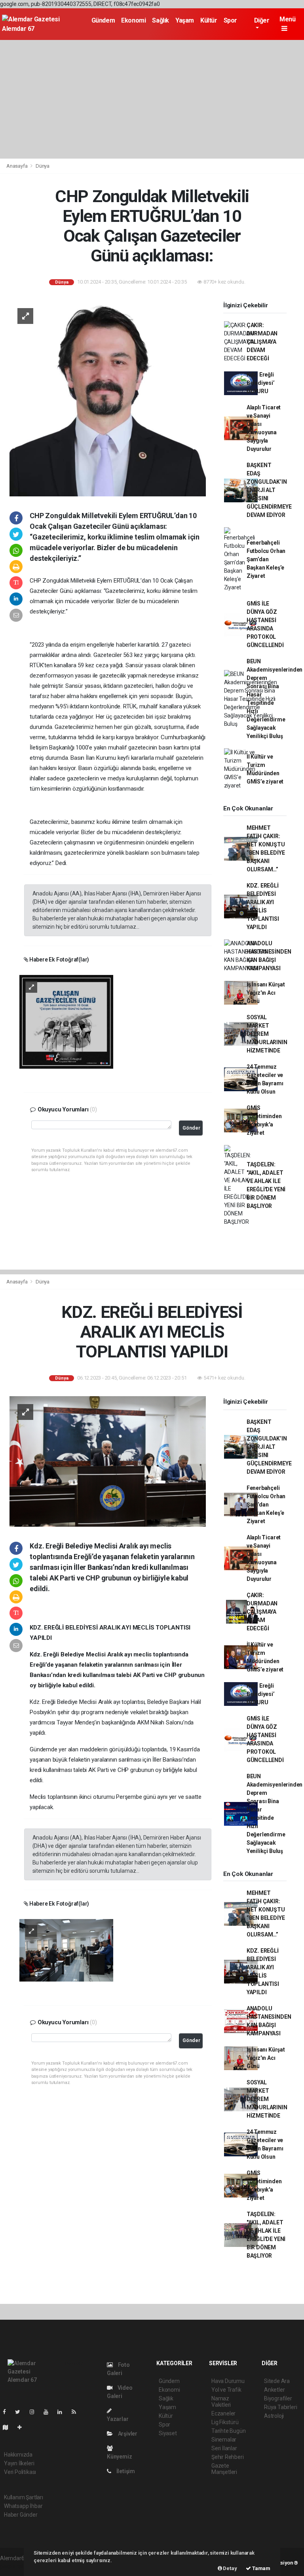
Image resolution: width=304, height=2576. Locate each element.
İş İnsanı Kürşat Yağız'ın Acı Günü (266, 993)
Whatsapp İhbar (23, 2506)
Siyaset (168, 2433)
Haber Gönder (21, 2515)
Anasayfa (17, 166)
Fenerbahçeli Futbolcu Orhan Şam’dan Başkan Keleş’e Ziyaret (266, 559)
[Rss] (77, 2412)
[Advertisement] (152, 99)
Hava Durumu (228, 2381)
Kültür (209, 20)
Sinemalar (224, 2440)
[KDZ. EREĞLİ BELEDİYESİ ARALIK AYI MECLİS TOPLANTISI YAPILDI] (108, 1461)
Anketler (274, 2390)
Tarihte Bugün (229, 2431)
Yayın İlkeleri (19, 2463)
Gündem (103, 20)
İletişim (125, 2471)
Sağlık (161, 20)
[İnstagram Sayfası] (35, 2412)
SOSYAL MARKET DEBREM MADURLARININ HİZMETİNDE (267, 1034)
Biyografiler (278, 2398)
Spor (230, 20)
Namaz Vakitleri (221, 2402)
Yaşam (185, 20)
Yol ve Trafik (226, 2390)
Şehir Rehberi (228, 2457)
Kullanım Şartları (24, 2497)
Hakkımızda (18, 2455)
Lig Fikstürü (225, 2422)
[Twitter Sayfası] (21, 2412)
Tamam (261, 2568)
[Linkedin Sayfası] (63, 2412)
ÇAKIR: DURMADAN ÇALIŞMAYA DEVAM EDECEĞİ (262, 342)
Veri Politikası (20, 2472)
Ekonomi (133, 20)
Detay (230, 2568)
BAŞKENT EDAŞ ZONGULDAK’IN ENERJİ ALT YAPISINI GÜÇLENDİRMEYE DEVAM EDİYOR (269, 490)
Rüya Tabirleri (280, 2407)
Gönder (191, 1128)
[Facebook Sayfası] (8, 2412)
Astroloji (274, 2416)
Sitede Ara (277, 2381)
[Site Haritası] (9, 2427)
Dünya (43, 166)
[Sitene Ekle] (23, 2427)
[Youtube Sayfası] (49, 2412)
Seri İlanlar (224, 2448)
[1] (66, 1021)
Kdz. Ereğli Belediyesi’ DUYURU (261, 383)
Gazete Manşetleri (224, 2469)
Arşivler (127, 2434)
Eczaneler (223, 2413)
